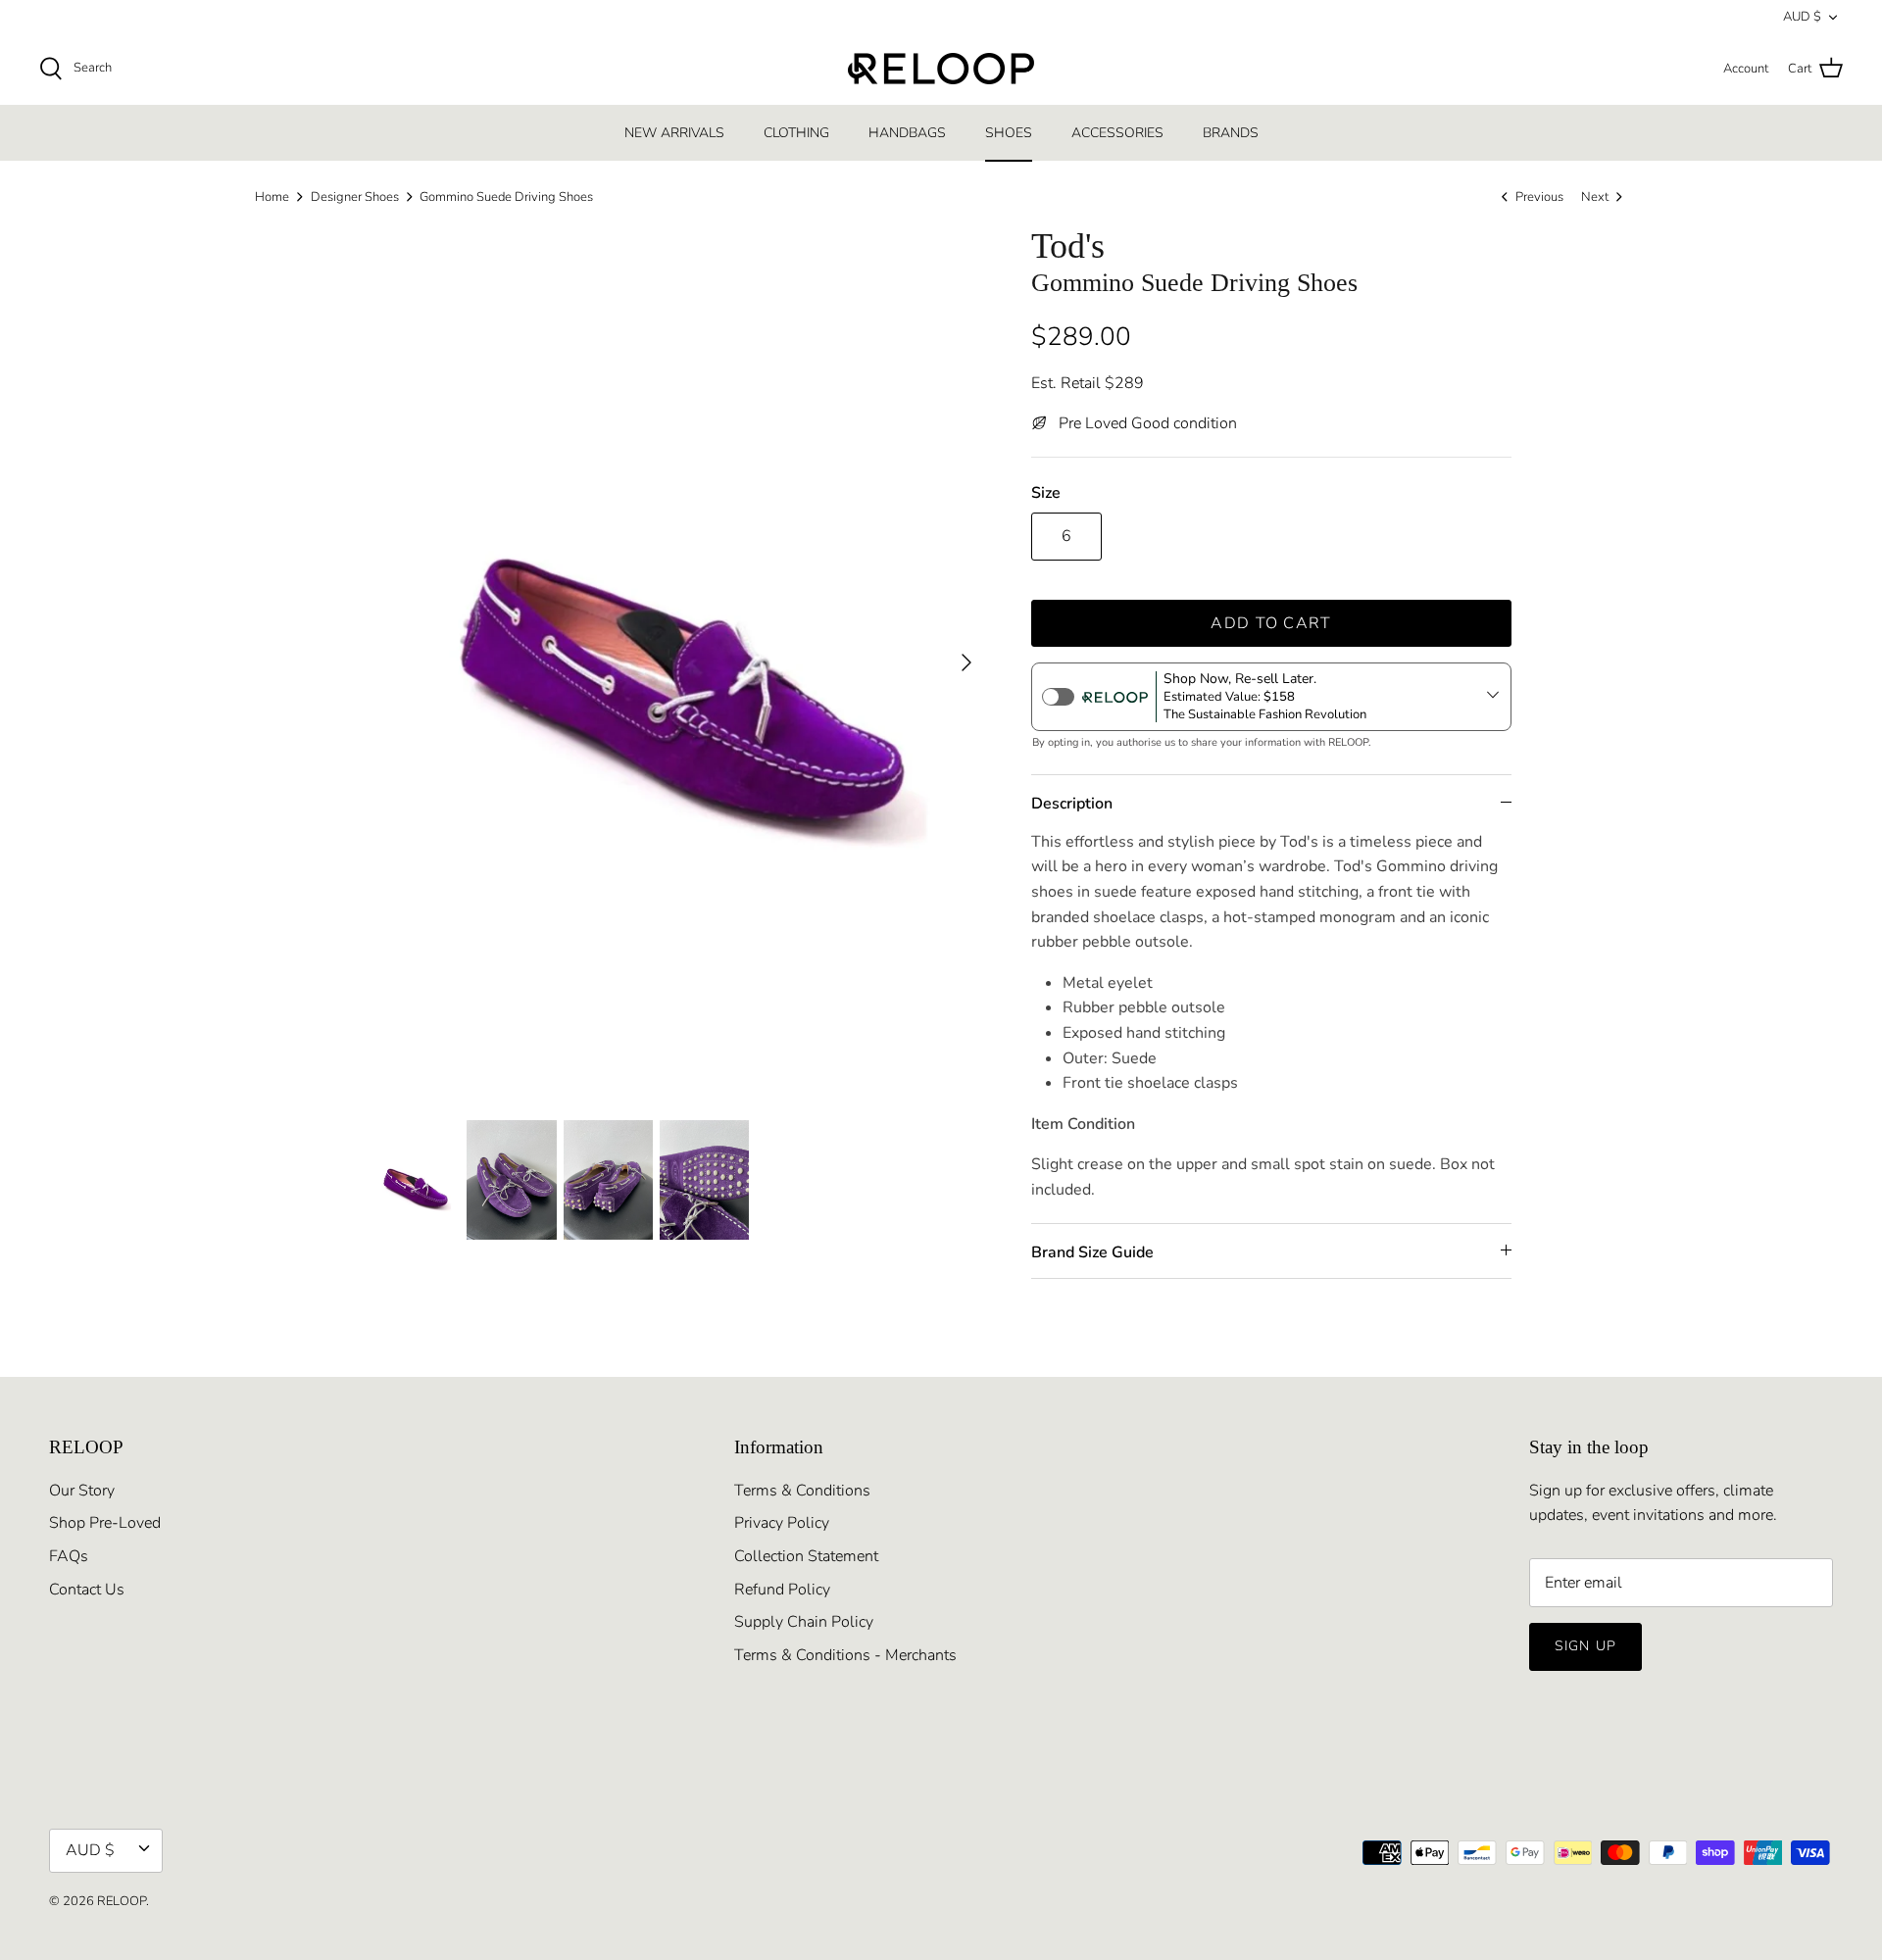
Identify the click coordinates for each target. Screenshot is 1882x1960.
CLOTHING (796, 133)
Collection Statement (806, 1556)
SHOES (1009, 133)
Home (272, 197)
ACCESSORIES (1117, 133)
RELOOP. (123, 1901)
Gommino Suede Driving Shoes (506, 197)
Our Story (82, 1491)
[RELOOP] (941, 69)
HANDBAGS (907, 133)
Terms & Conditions (802, 1491)
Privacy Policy (782, 1523)
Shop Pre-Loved (105, 1523)
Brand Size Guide (1092, 1252)
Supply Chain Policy (804, 1622)
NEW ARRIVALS (674, 133)
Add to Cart (1271, 623)
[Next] (966, 662)
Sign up (1585, 1646)
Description (1072, 804)
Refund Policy (782, 1590)
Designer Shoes (355, 197)
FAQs (69, 1556)
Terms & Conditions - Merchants (845, 1655)
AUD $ (1802, 17)
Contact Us (87, 1590)
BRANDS (1231, 133)
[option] (679, 662)
